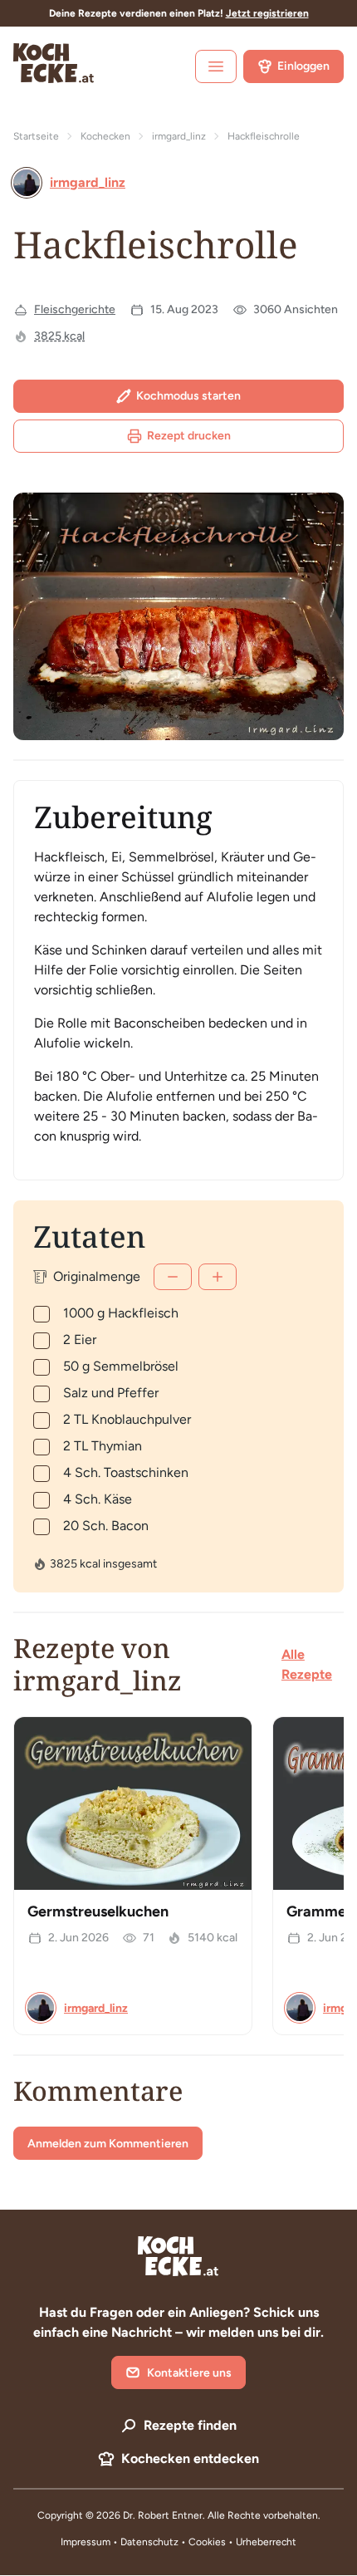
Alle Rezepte (307, 1664)
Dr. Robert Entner (163, 2515)
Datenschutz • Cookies (174, 2542)
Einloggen (303, 66)
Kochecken (105, 136)
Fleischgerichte (75, 309)
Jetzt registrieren (267, 13)
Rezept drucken (189, 436)
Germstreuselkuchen (98, 1911)
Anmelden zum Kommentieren (108, 2144)
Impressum (86, 2542)
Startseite (36, 136)
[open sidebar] (216, 66)
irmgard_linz (179, 136)
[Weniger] (173, 1277)
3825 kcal (59, 336)
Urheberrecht (266, 2542)
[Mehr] (218, 1277)
